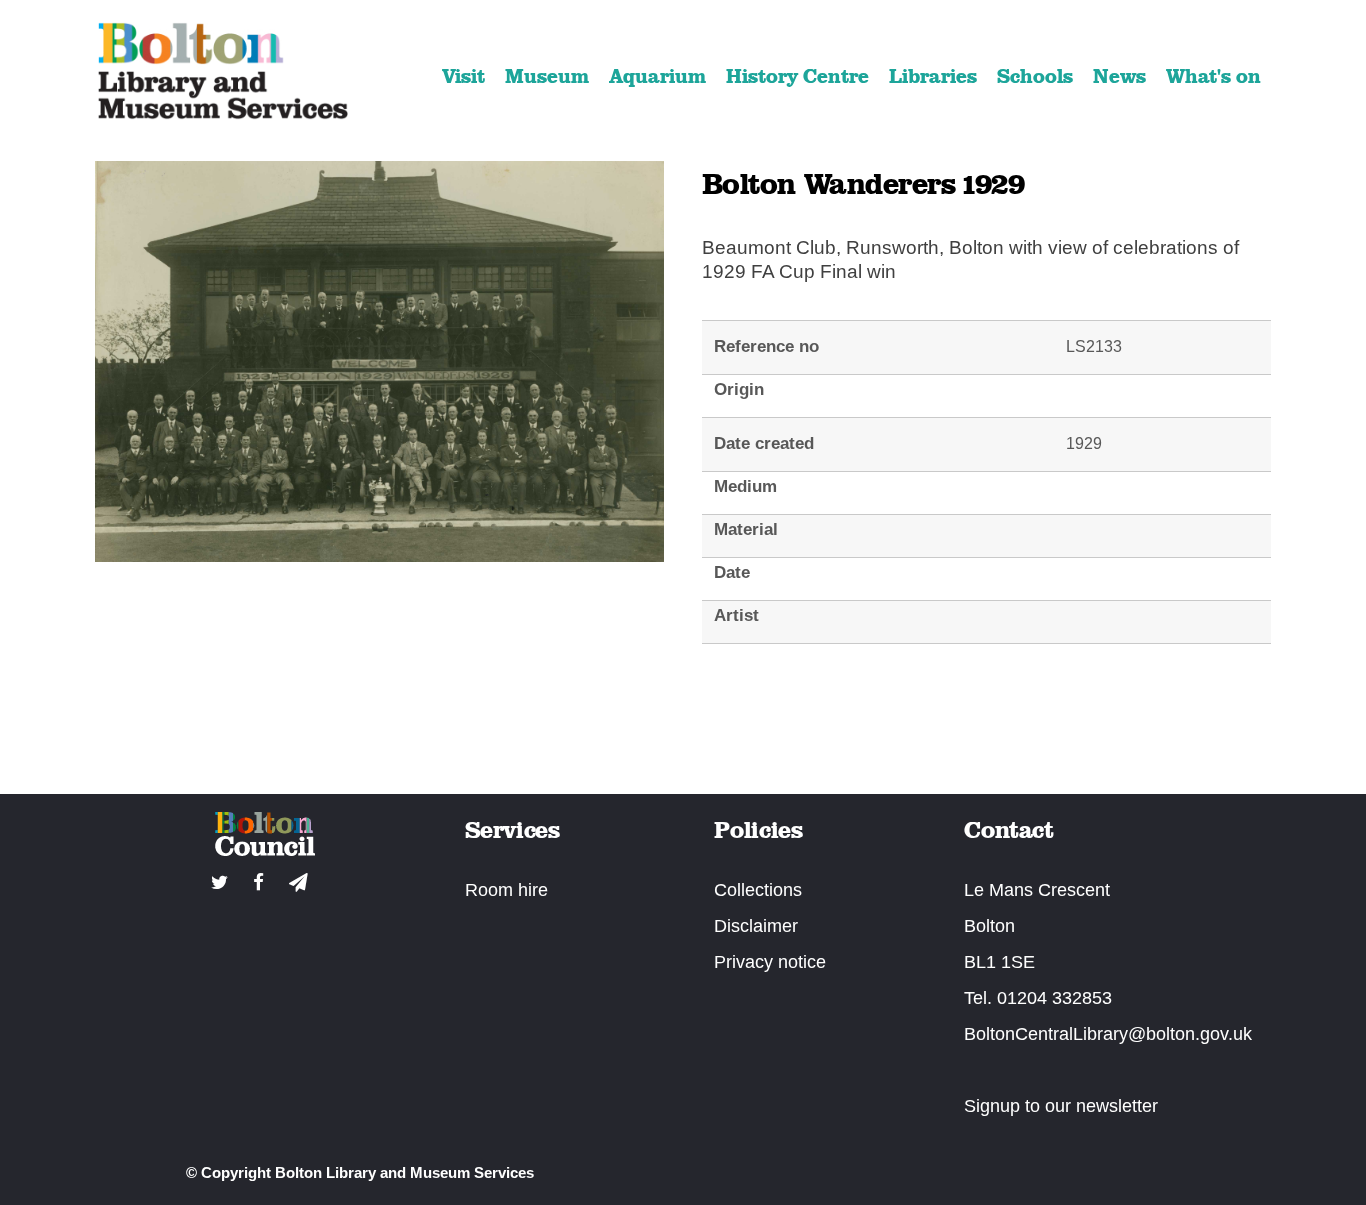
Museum (547, 76)
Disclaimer (756, 926)
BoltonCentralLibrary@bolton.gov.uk (1108, 1034)
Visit (463, 76)
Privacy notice (770, 962)
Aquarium (657, 76)
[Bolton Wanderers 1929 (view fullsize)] (379, 555)
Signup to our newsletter (1061, 1106)
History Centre (797, 76)
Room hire (506, 890)
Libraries (933, 76)
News (1119, 76)
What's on (1213, 76)
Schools (1035, 76)
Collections (758, 890)
